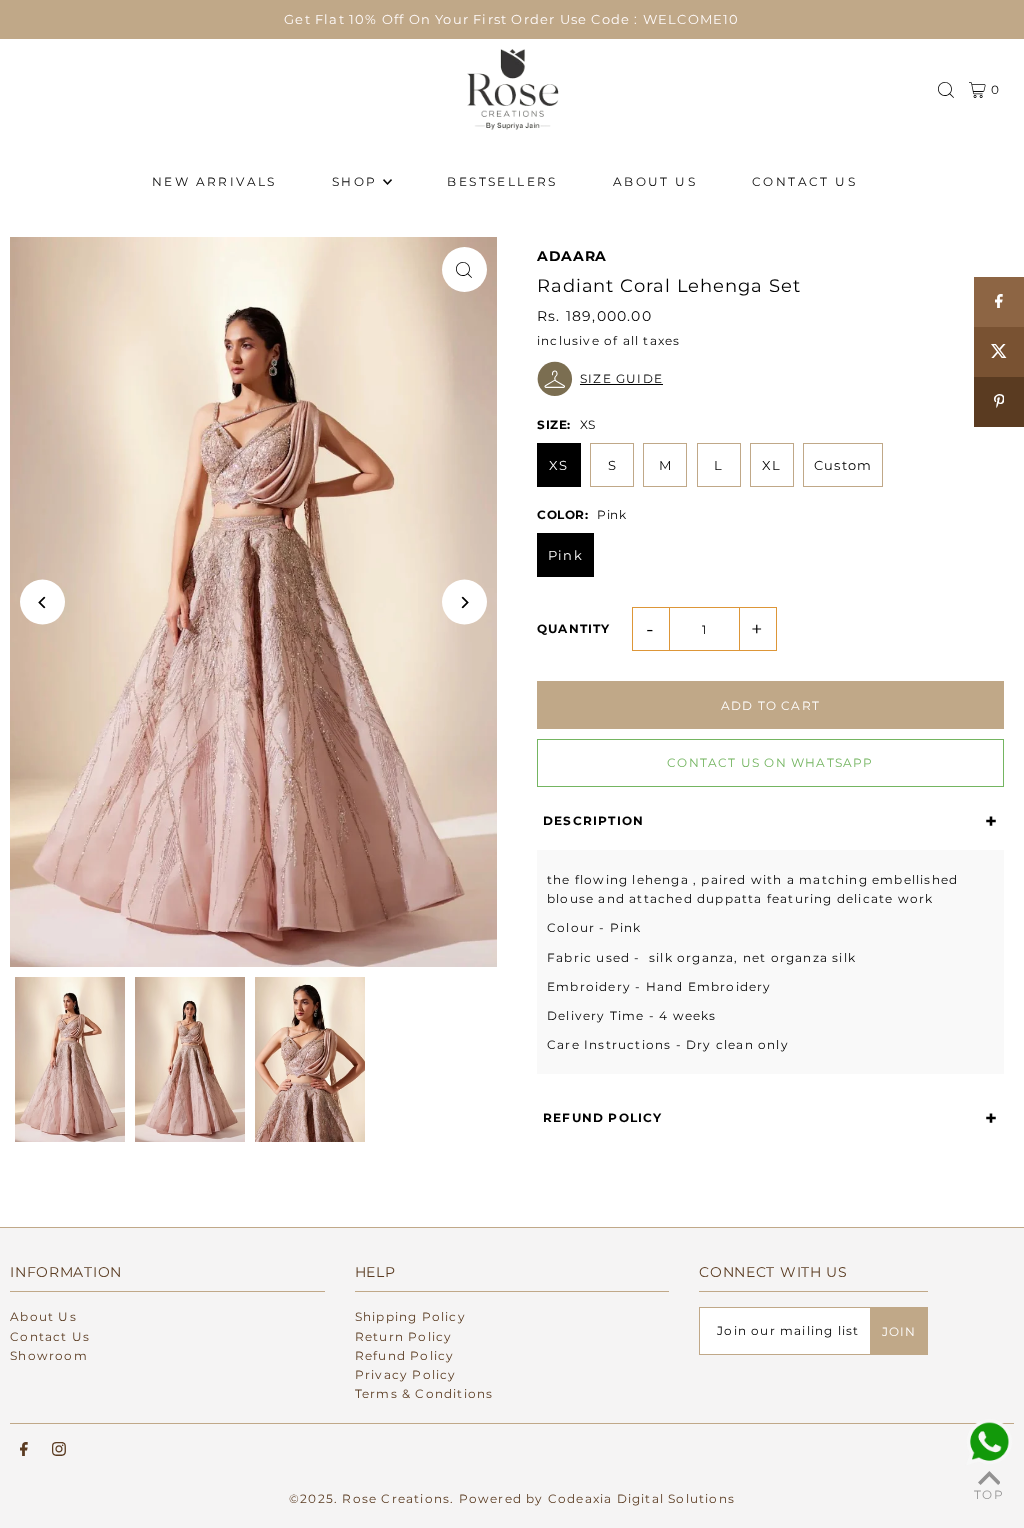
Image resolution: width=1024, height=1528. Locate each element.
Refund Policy (405, 1355)
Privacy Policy (406, 1374)
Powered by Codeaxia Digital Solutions (597, 1498)
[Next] (464, 602)
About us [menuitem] (655, 181)
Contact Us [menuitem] (804, 181)
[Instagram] (59, 1450)
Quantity (574, 628)
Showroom (49, 1355)
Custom (843, 465)
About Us (43, 1316)
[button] (770, 379)
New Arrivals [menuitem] (214, 181)
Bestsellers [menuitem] (502, 181)
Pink (565, 555)
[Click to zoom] (464, 269)
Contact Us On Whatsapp (770, 762)
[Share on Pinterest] (999, 402)
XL (771, 465)
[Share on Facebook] (999, 302)
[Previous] (42, 602)
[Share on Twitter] (999, 352)
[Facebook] (24, 1450)
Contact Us (50, 1336)
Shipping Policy (410, 1316)
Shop (355, 181)
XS (558, 465)
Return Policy (404, 1336)
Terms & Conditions (424, 1393)
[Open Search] (946, 90)
